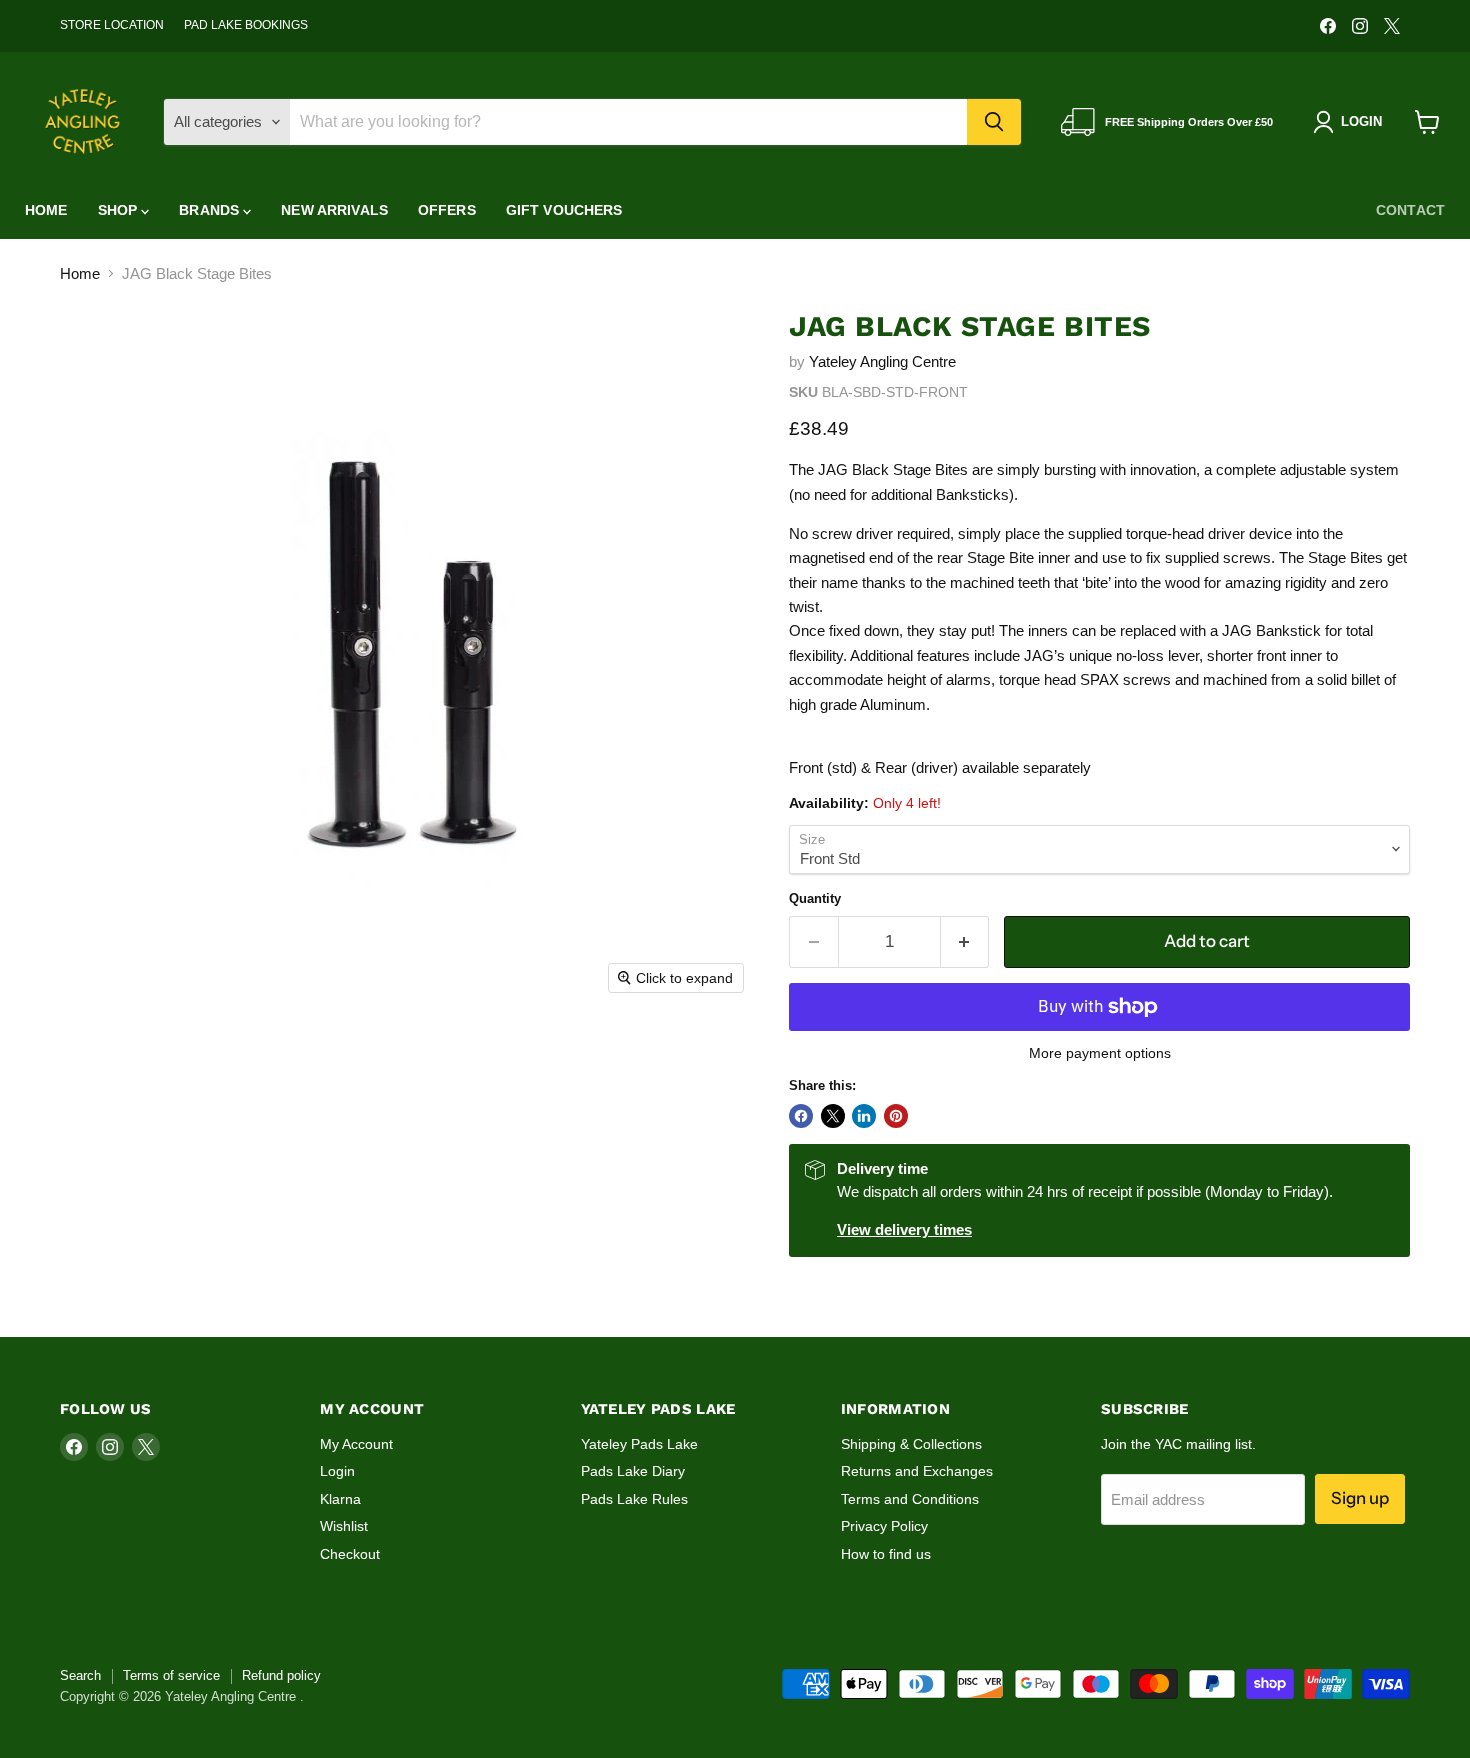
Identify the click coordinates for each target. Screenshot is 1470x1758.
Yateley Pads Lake (639, 1444)
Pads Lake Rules (634, 1499)
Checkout (350, 1554)
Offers (447, 210)
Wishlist (344, 1526)
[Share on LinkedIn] (864, 1116)
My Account (356, 1444)
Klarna (340, 1499)
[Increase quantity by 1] (965, 941)
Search (80, 1675)
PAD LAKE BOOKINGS (246, 25)
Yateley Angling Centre (882, 361)
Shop (120, 210)
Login (337, 1471)
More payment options (1100, 1053)
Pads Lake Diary (633, 1471)
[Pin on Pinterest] (896, 1116)
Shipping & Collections (911, 1444)
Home (46, 210)
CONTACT (1410, 210)
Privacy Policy (884, 1526)
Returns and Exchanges (917, 1471)
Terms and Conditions (910, 1499)
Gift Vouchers (564, 210)
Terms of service (171, 1675)
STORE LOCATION (112, 25)
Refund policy (281, 1675)
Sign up (1360, 1498)
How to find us (886, 1554)
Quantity (815, 898)
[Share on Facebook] (801, 1116)
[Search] (994, 122)
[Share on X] (833, 1116)
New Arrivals (334, 210)
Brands (211, 210)
